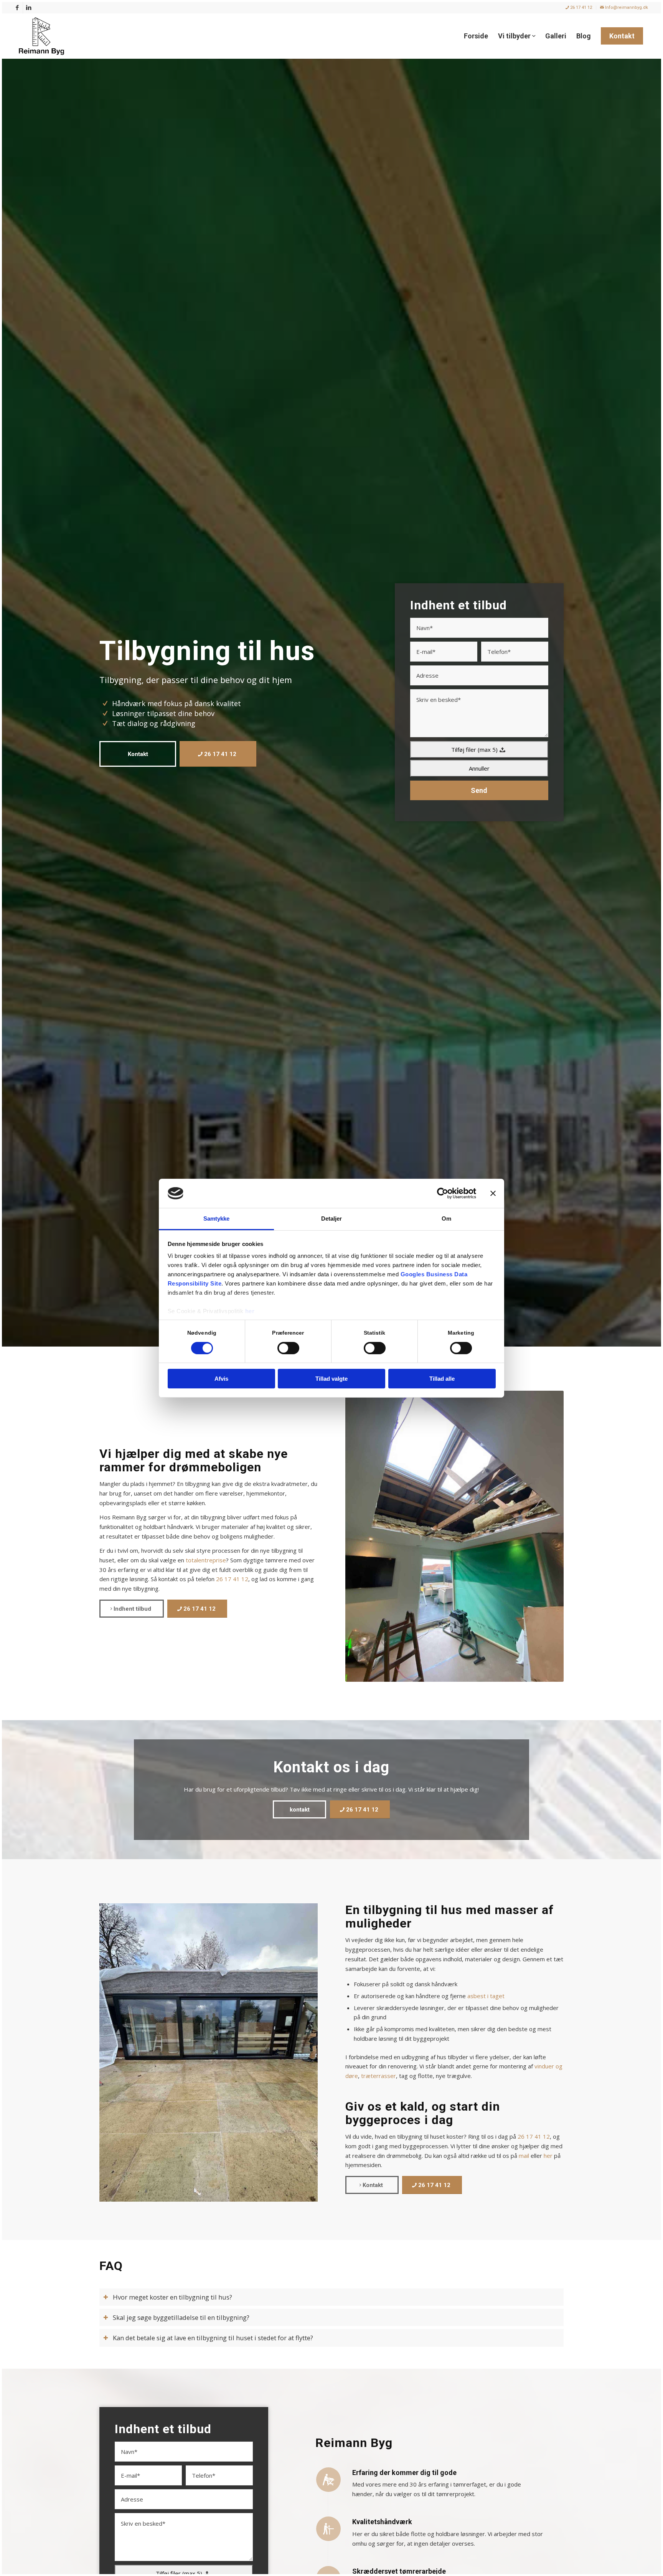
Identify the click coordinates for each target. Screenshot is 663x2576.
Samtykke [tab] (217, 1219)
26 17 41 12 (581, 7)
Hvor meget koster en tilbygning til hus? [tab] (172, 2297)
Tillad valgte (331, 1379)
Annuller (479, 768)
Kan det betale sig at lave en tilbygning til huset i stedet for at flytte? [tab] (213, 2338)
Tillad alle (442, 1379)
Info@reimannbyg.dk (626, 7)
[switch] (288, 1348)
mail (524, 2156)
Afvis (221, 1379)
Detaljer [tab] (332, 1219)
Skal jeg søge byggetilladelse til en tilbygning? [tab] (181, 2317)
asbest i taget (486, 1996)
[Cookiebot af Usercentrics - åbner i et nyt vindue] (443, 1193)
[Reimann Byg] (41, 36)
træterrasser (379, 2076)
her (250, 1311)
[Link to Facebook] (17, 8)
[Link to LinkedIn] (29, 8)
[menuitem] (579, 8)
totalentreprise (206, 1560)
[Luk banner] (493, 1193)
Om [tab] (446, 1219)
